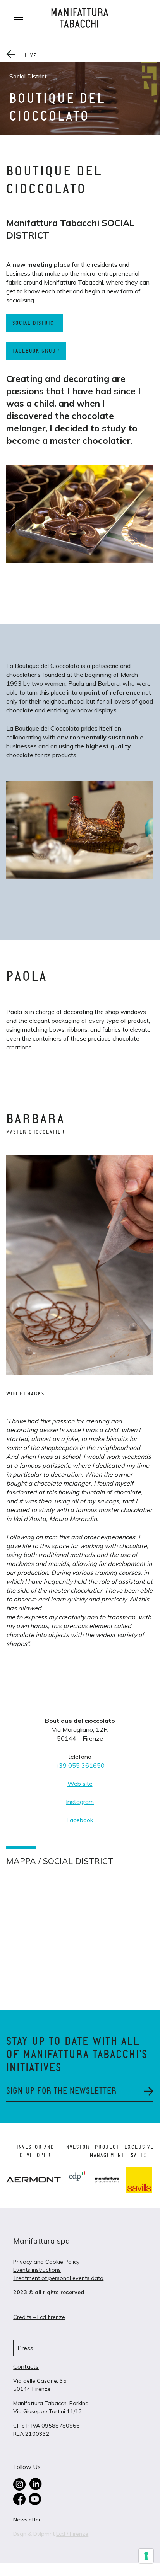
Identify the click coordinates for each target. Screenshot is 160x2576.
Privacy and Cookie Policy (46, 2262)
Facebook (80, 1820)
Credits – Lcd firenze (39, 2317)
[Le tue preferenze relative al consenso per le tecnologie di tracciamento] (146, 2556)
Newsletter (27, 2520)
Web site (80, 1784)
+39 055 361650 (80, 1765)
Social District (28, 76)
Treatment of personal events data (58, 2278)
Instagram (80, 1802)
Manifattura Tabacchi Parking (51, 2403)
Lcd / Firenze (72, 2534)
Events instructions (37, 2270)
